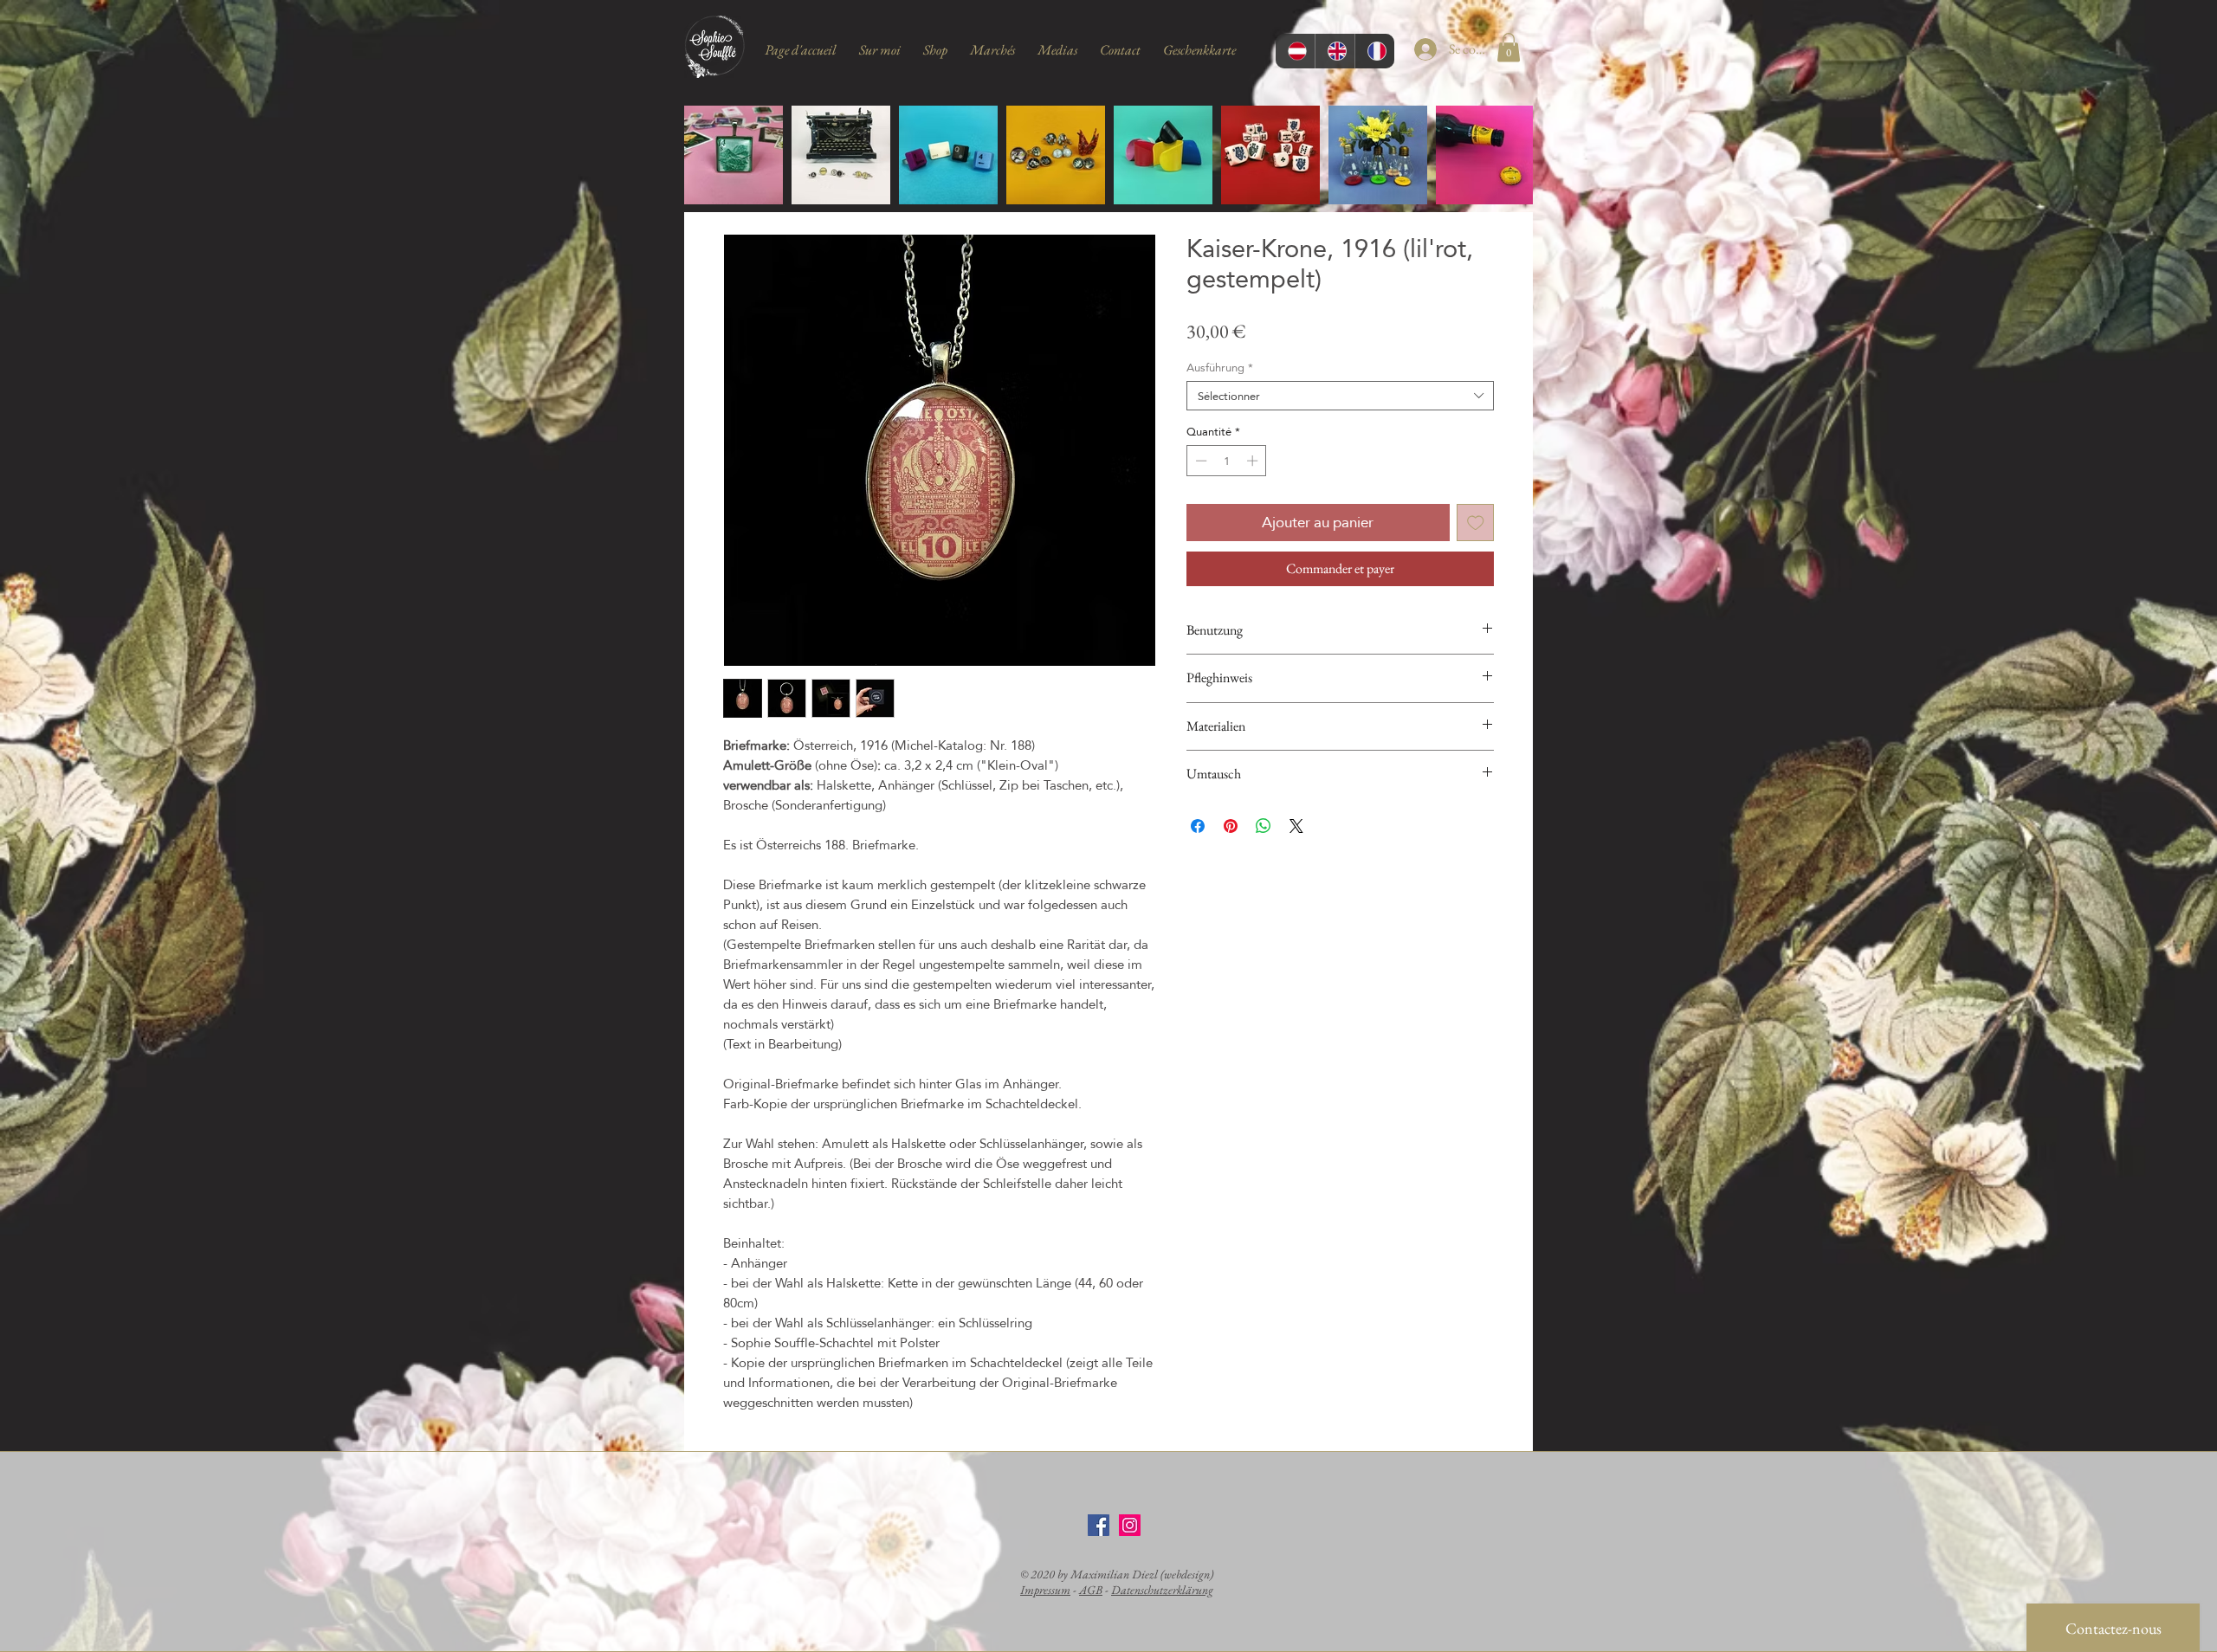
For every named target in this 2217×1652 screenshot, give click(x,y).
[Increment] (1254, 461)
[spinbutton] (1227, 461)
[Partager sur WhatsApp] (1264, 826)
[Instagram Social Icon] (1130, 1525)
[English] (1335, 51)
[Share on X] (1296, 826)
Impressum (1045, 1590)
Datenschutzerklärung (1162, 1590)
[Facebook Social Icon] (1099, 1525)
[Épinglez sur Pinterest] (1231, 826)
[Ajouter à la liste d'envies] (1476, 523)
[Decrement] (1199, 461)
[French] (1374, 51)
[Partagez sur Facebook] (1198, 826)
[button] (1509, 47)
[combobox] (1340, 396)
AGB (1091, 1590)
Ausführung (1220, 367)
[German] (1295, 51)
